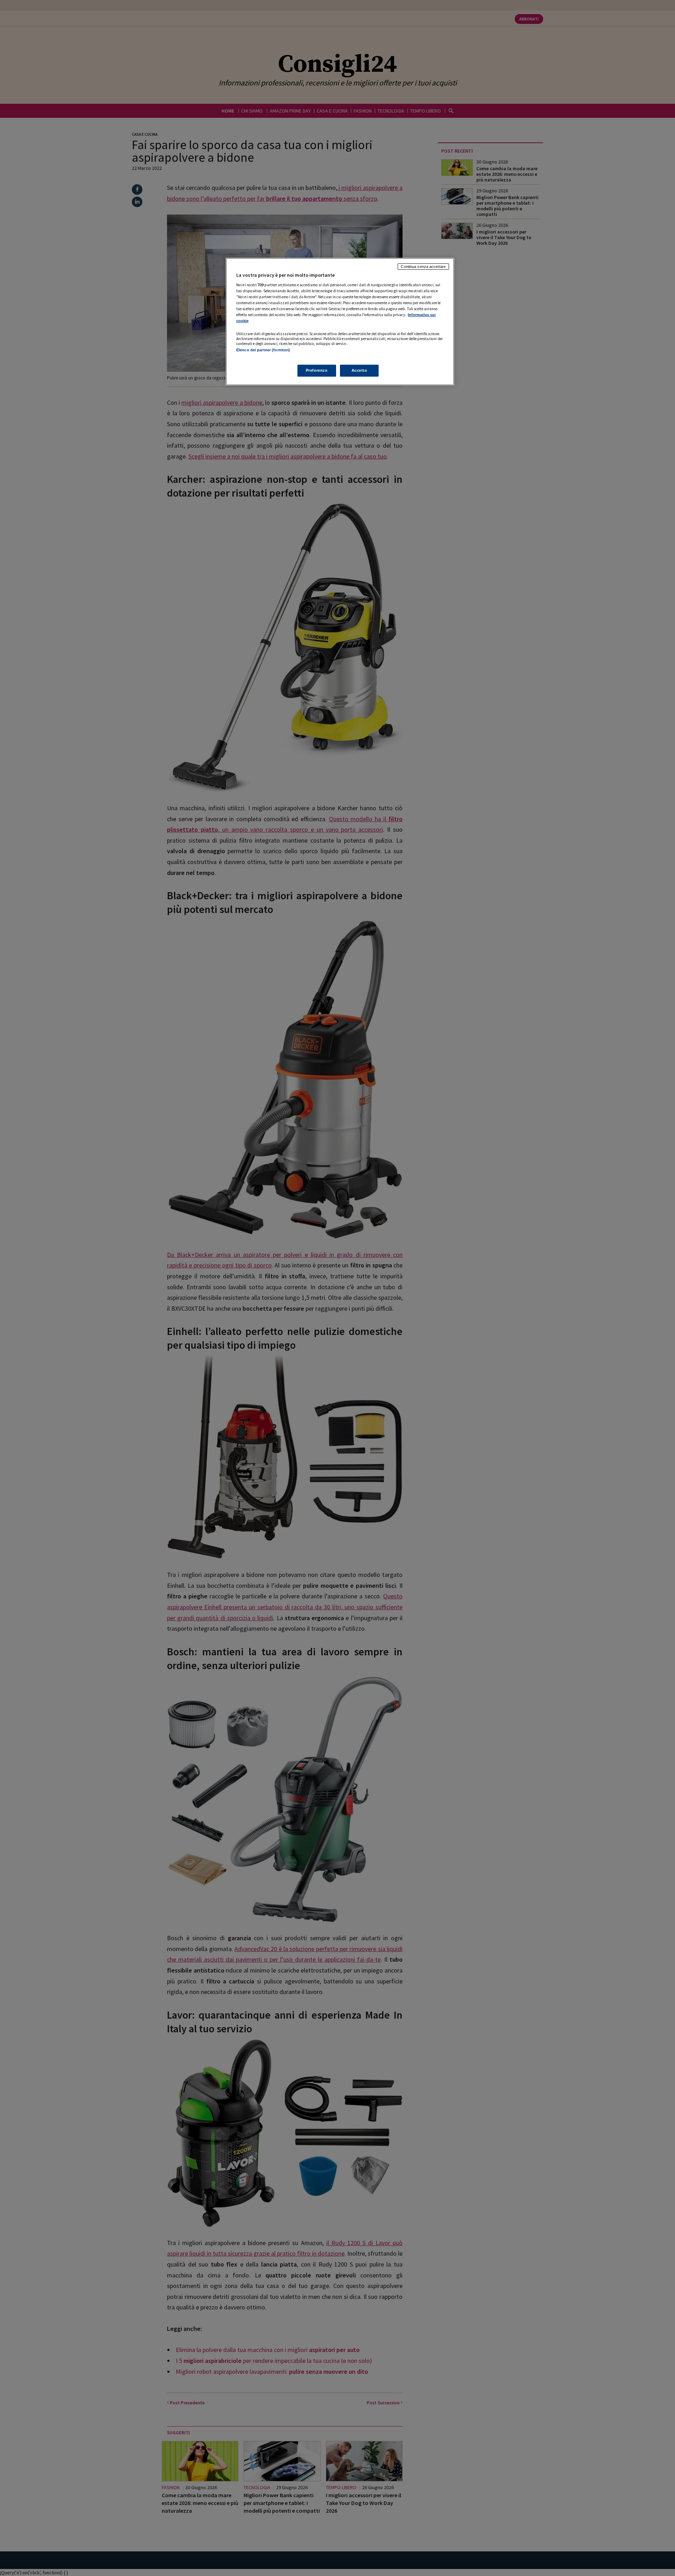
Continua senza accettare (423, 267)
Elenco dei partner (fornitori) (263, 350)
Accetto (359, 370)
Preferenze (317, 370)
